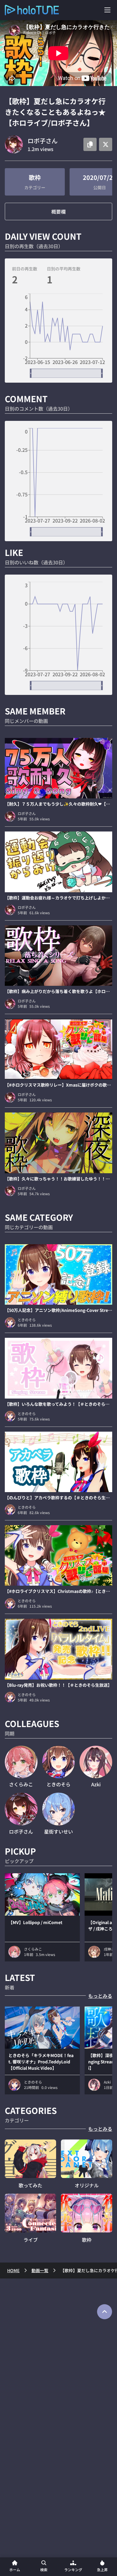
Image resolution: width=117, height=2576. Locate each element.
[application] (58, 336)
